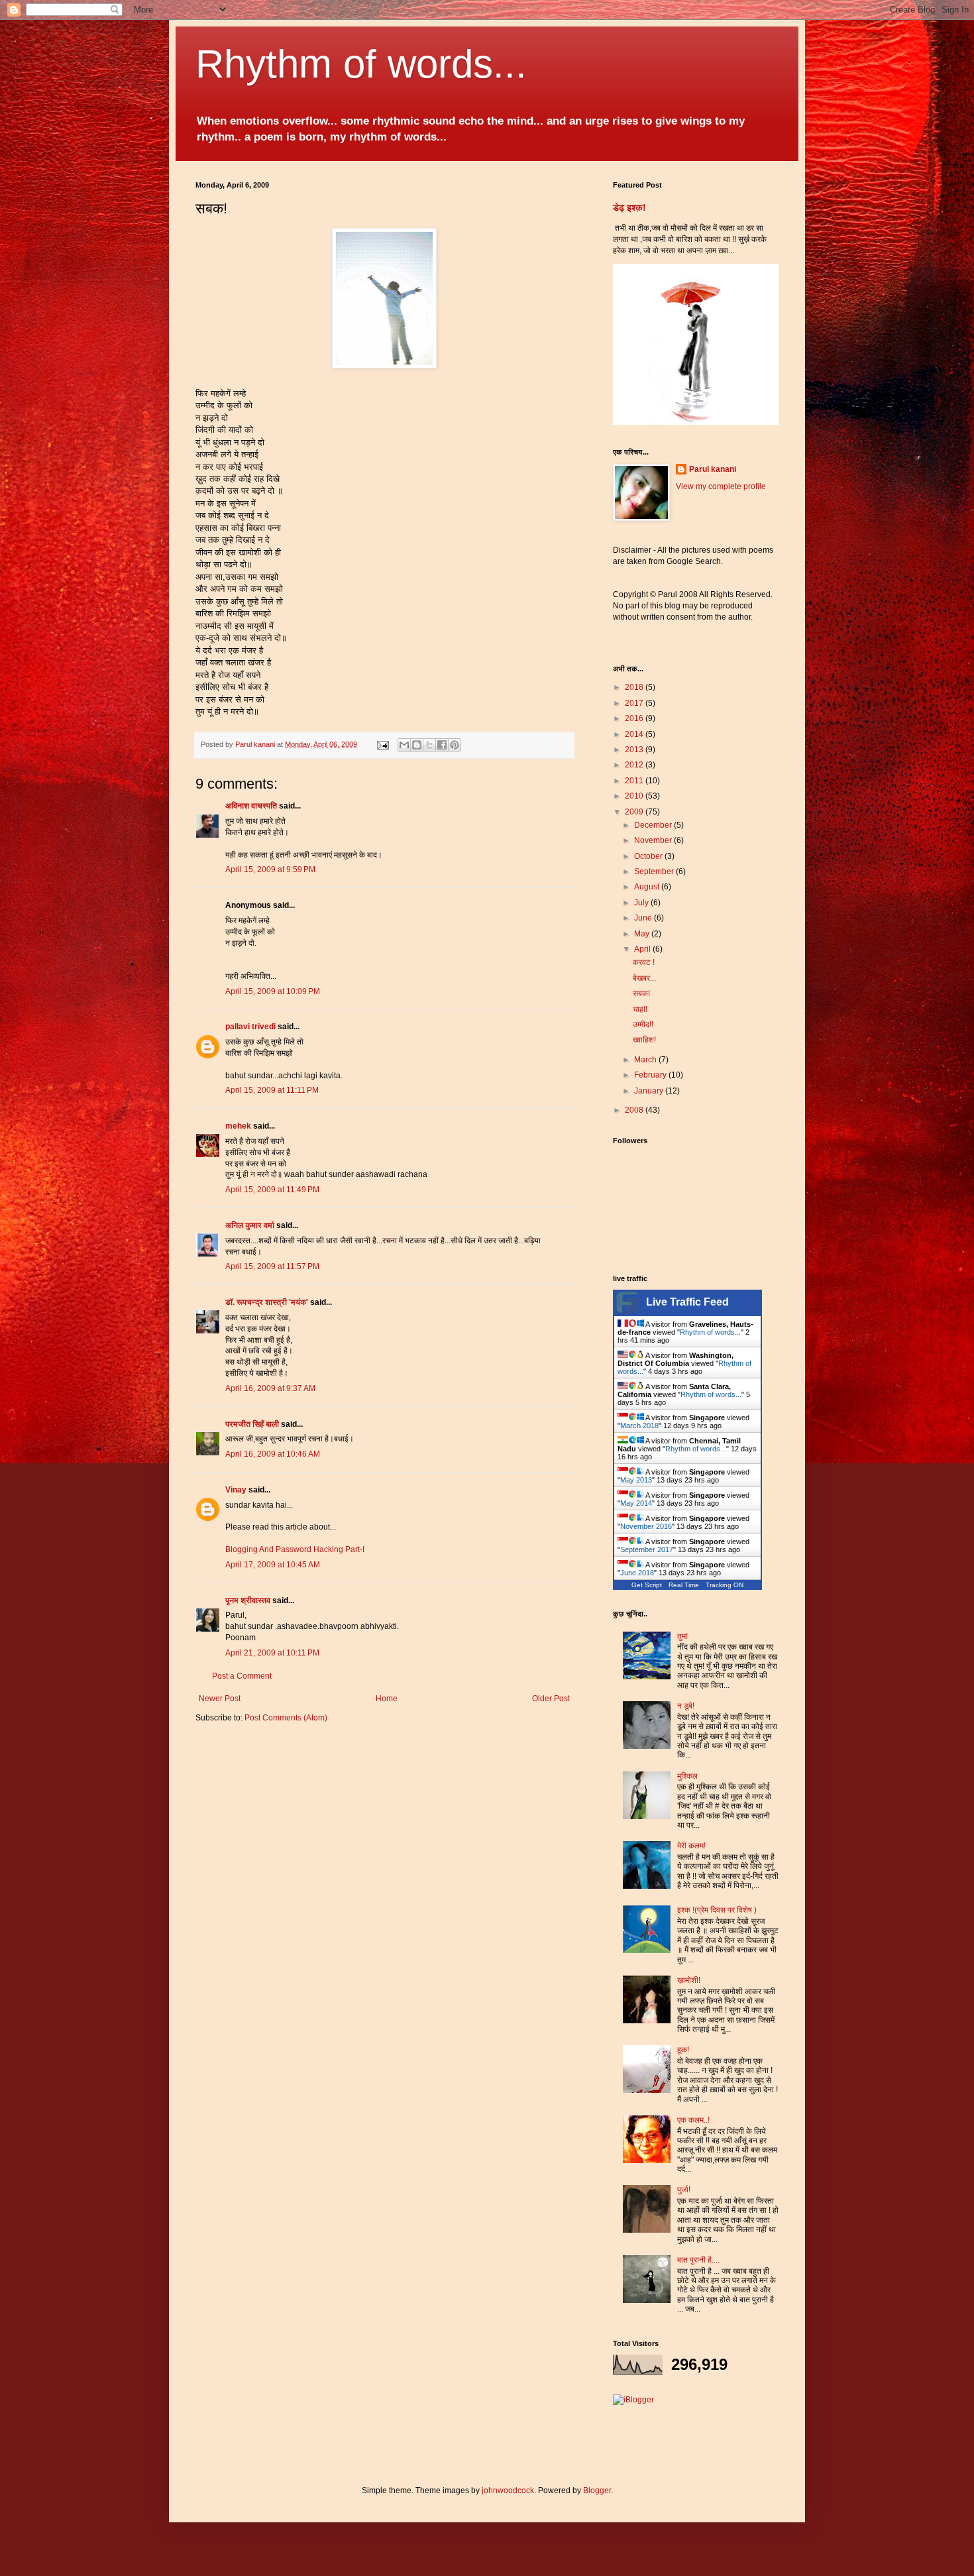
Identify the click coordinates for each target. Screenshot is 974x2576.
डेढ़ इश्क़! (629, 207)
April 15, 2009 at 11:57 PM (272, 1266)
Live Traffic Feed (687, 1302)
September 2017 (647, 1549)
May (643, 934)
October (649, 856)
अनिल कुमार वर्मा (250, 1225)
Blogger (597, 2491)
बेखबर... (644, 978)
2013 (635, 750)
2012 (635, 765)
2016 (635, 718)
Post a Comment (242, 1676)
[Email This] (404, 745)
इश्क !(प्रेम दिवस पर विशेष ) (717, 1910)
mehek (238, 1126)
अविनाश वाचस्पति (251, 806)
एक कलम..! (693, 2120)
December (654, 825)
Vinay (236, 1490)
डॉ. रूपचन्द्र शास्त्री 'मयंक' (267, 1302)
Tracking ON (725, 1585)
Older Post (551, 1699)
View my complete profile (721, 486)
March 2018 (639, 1426)
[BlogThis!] (417, 745)
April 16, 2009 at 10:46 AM (273, 1454)
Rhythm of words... (361, 64)
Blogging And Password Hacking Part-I (295, 1549)
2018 (635, 687)
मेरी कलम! (691, 1846)
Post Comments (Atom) (286, 1718)
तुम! (682, 1636)
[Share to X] (429, 745)
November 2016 (646, 1526)
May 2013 (636, 1480)
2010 (635, 796)
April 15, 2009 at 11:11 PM (272, 1090)
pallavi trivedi (250, 1027)
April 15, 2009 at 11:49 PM (272, 1190)
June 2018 (637, 1573)
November (654, 840)
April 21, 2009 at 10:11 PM (272, 1653)
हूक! (683, 2050)
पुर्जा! (684, 2190)
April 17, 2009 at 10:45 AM (273, 1565)
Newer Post (220, 1699)
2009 (635, 812)
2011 (635, 781)
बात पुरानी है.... (698, 2260)
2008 (635, 1110)
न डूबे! (686, 1706)
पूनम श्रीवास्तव (248, 1600)
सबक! (641, 993)
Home (387, 1699)
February (651, 1075)
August (648, 887)
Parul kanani (713, 469)
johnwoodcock (508, 2491)
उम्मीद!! (643, 1025)
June (644, 918)
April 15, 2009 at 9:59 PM (270, 869)
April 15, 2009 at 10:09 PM (273, 991)
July (642, 903)
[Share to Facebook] (442, 745)
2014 (635, 734)
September (655, 871)
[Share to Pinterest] (455, 745)
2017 (635, 703)
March (646, 1060)
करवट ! (644, 962)
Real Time (684, 1585)
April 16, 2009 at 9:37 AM (270, 1388)
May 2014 (636, 1503)
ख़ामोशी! (689, 1980)
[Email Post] (382, 744)
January (650, 1091)
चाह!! (640, 1009)
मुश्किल (687, 1776)
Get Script (647, 1585)
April (643, 949)
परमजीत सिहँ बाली (252, 1424)
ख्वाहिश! (644, 1040)
